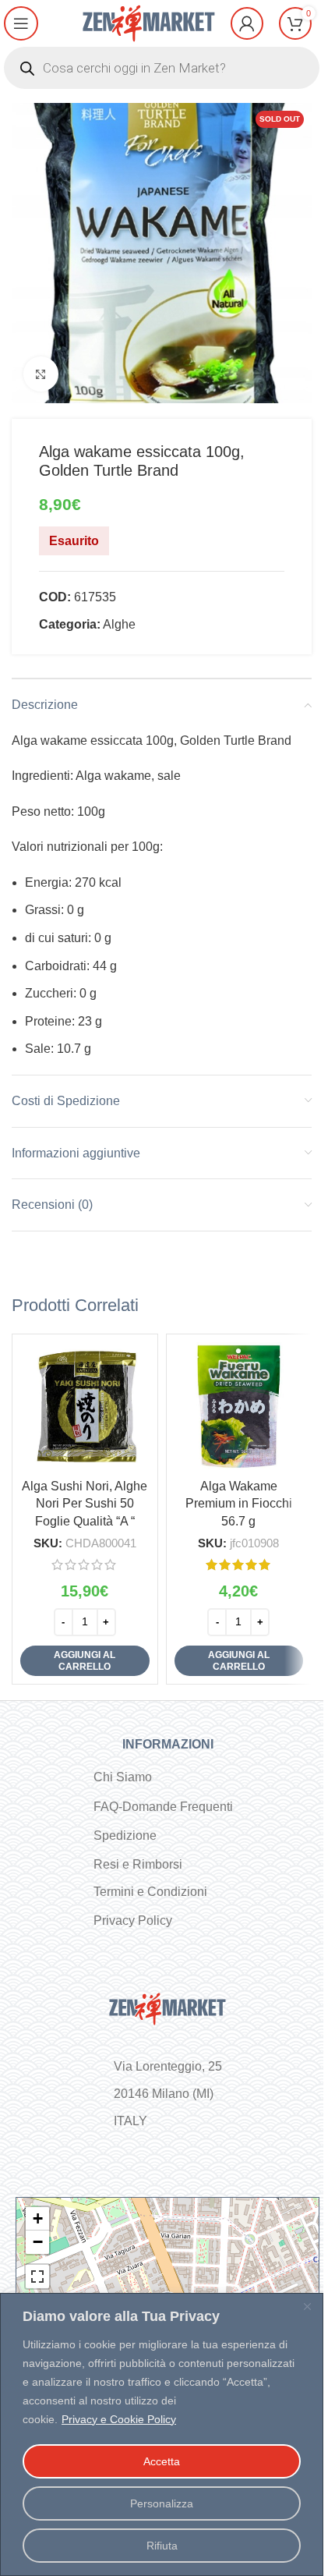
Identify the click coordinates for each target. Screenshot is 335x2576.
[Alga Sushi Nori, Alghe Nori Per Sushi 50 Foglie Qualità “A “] (85, 1407)
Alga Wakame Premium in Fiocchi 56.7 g (239, 1504)
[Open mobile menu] (21, 23)
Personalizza (162, 2503)
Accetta (162, 2461)
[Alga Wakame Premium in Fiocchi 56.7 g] (239, 1407)
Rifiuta (162, 2546)
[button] (85, 1661)
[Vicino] (307, 2306)
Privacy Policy (133, 1920)
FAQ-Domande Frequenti (163, 1807)
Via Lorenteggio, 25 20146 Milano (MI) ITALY (168, 2094)
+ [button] (38, 2218)
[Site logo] (149, 22)
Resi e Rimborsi (138, 1864)
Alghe (119, 624)
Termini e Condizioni (150, 1892)
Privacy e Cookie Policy (119, 2419)
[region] (162, 2434)
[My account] (247, 23)
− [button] (38, 2242)
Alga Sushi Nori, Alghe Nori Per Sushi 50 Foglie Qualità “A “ (85, 1504)
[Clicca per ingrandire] (41, 374)
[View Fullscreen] (37, 2277)
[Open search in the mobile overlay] (162, 68)
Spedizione (125, 1835)
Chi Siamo (123, 1777)
